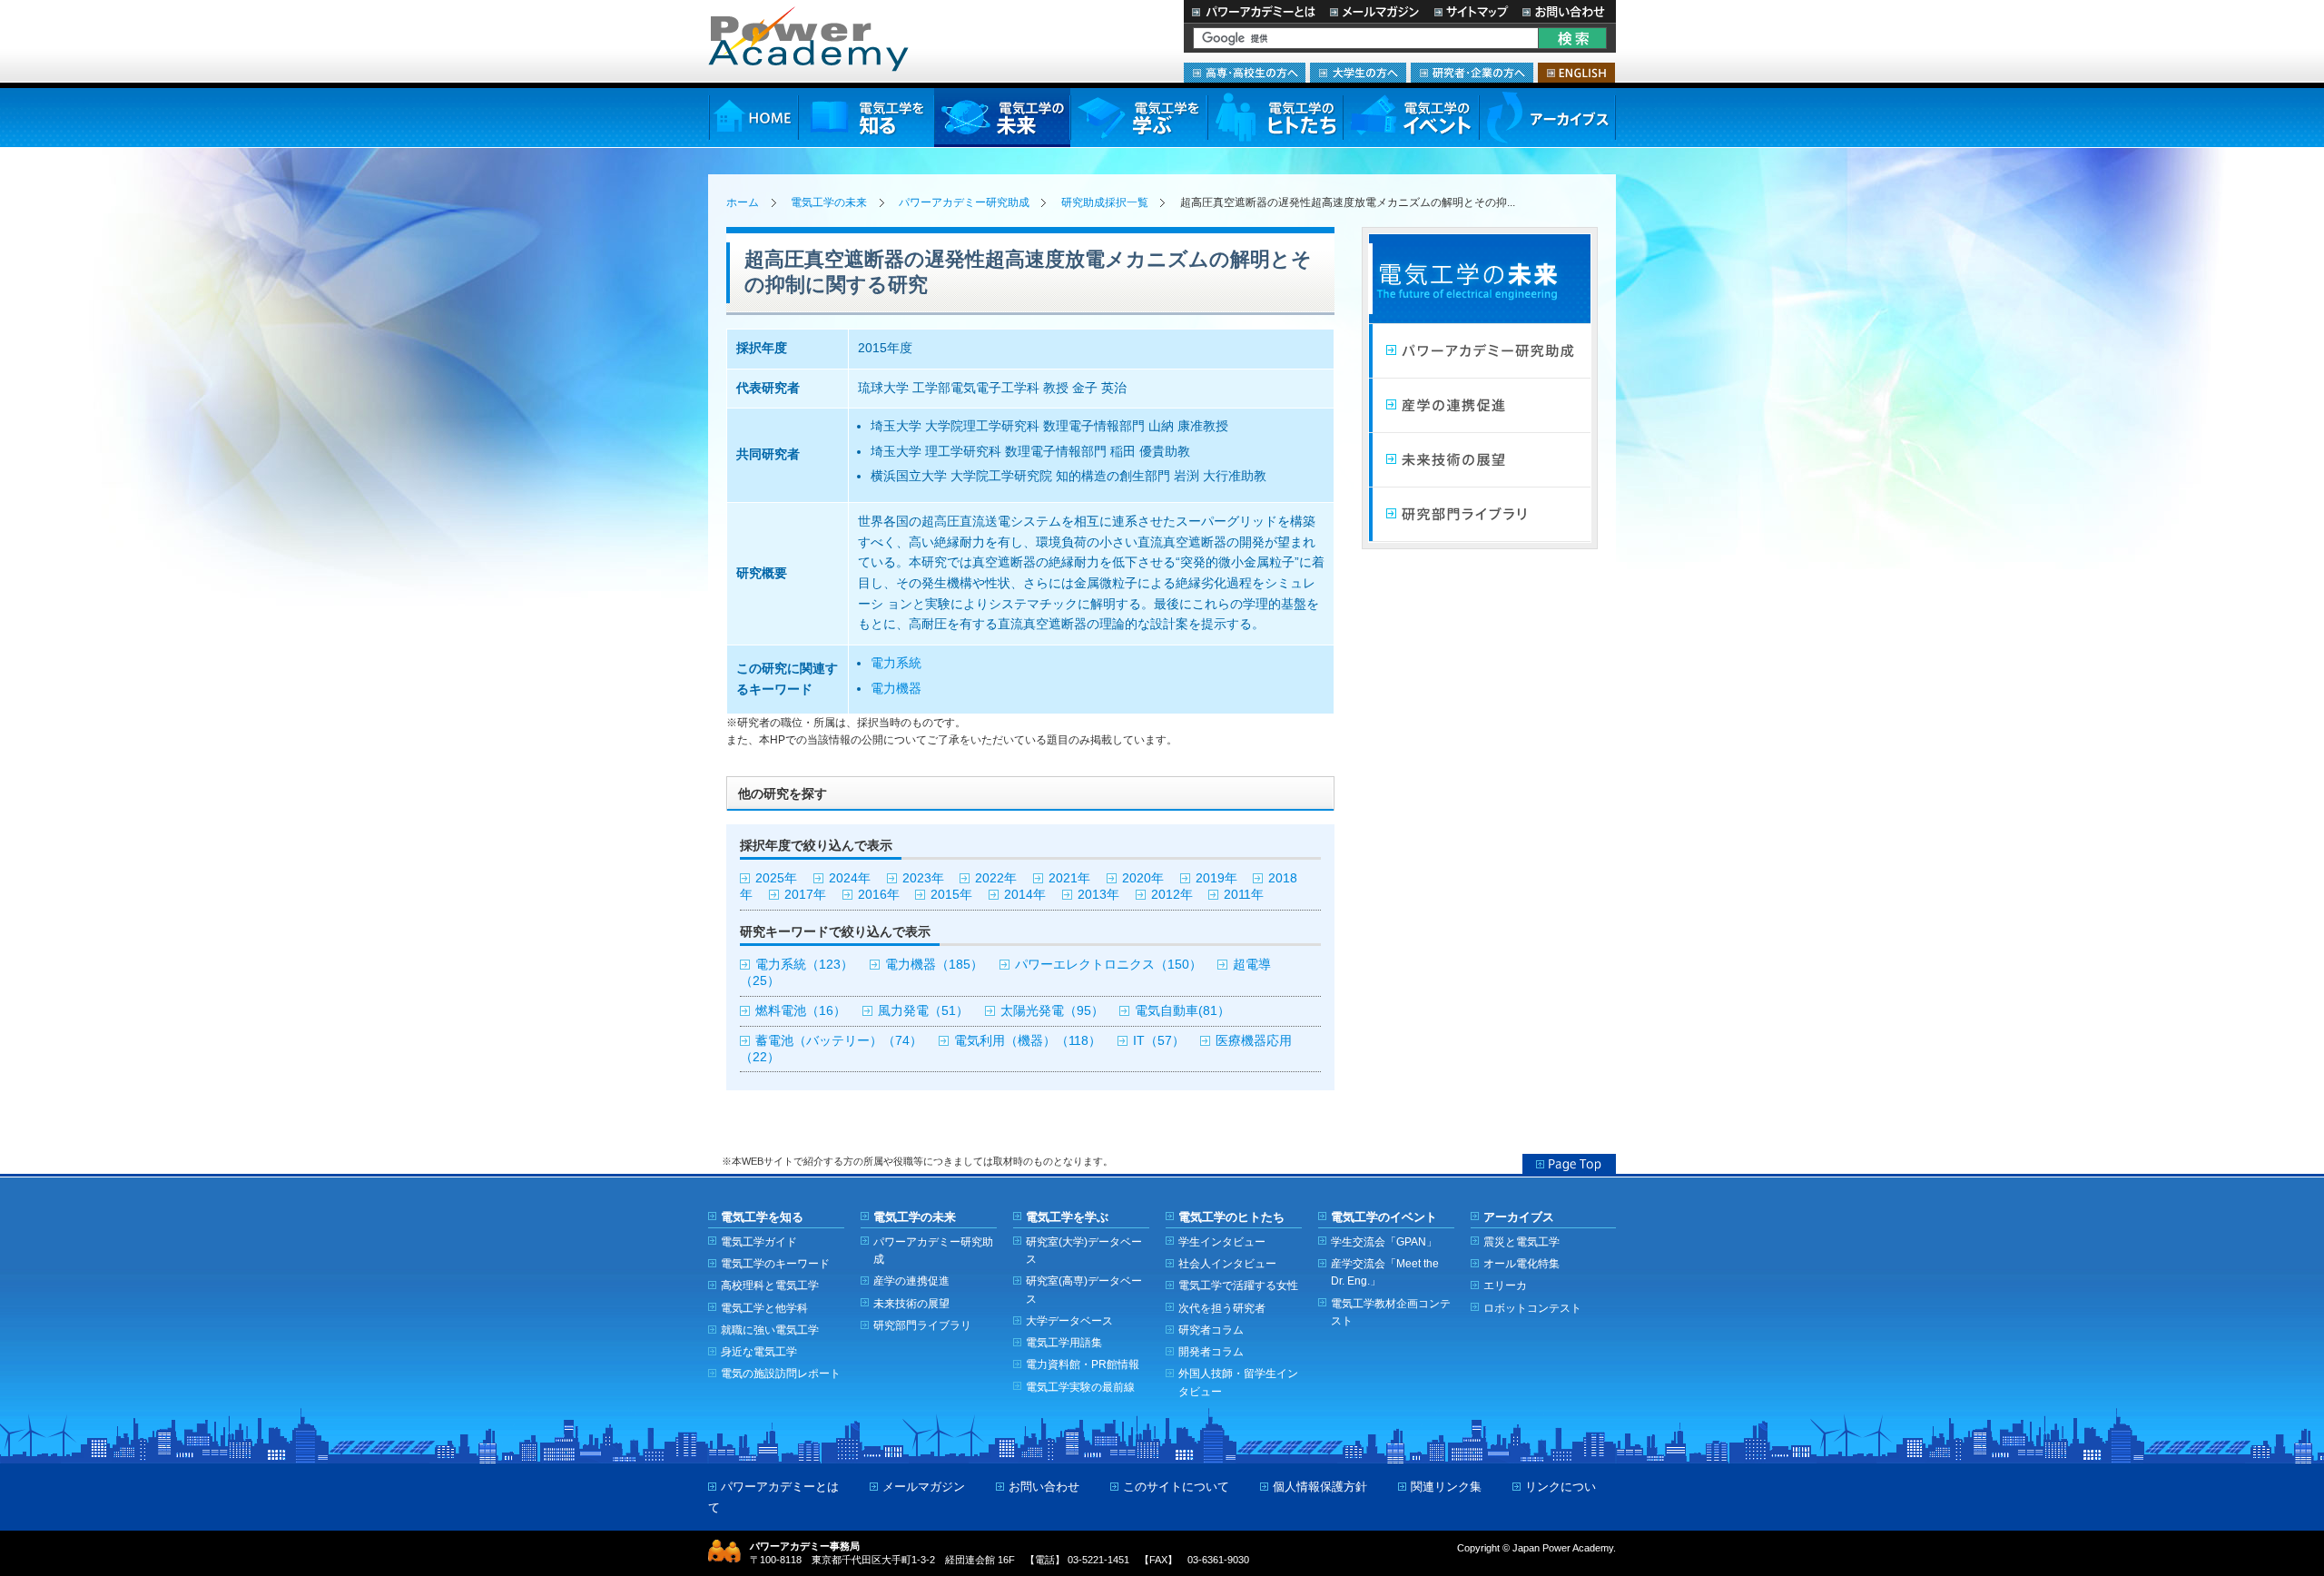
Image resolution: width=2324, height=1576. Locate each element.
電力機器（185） (934, 965)
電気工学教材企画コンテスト (1391, 1312)
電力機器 (896, 689)
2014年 (1025, 895)
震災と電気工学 (1521, 1241)
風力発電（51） (923, 1011)
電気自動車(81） (1182, 1011)
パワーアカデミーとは (1253, 11)
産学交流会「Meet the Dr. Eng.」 (1385, 1272)
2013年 (1098, 895)
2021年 (1069, 878)
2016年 (879, 895)
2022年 (996, 878)
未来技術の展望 (1480, 460)
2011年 (1244, 895)
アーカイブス (1547, 118)
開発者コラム (1211, 1351)
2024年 (850, 878)
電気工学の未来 (1002, 118)
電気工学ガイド (759, 1241)
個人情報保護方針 (1320, 1487)
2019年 (1216, 878)
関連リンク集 (1446, 1487)
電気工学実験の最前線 (1080, 1387)
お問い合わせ (1566, 11)
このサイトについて (1176, 1487)
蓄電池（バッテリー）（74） (839, 1041)
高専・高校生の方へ (1245, 73)
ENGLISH (1576, 73)
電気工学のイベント (1411, 118)
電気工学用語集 (1064, 1342)
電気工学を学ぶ (1138, 118)
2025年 (776, 878)
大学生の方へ (1358, 73)
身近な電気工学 (759, 1351)
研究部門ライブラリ (1480, 515)
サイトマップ (1471, 11)
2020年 (1143, 878)
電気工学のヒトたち (1275, 118)
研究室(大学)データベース (1084, 1250)
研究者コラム (1211, 1330)
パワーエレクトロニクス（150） (1108, 965)
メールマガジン (1374, 11)
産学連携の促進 (1480, 406)
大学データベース (1069, 1320)
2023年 (923, 878)
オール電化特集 (1521, 1263)
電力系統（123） (804, 965)
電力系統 (896, 663)
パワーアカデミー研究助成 (964, 202)
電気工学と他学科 (764, 1308)
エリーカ (1505, 1285)
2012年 (1172, 895)
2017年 (805, 895)
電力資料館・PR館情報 (1083, 1364)
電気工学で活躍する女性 (1238, 1285)
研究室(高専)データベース (1084, 1289)
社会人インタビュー (1227, 1263)
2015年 (951, 895)
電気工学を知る (866, 118)
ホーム (743, 202)
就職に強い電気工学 (770, 1330)
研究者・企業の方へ (1472, 73)
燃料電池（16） (801, 1011)
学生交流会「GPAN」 (1384, 1241)
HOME (753, 118)
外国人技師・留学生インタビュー (1238, 1382)
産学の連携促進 (911, 1280)
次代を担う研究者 (1222, 1308)
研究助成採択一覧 (1105, 202)
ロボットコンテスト (1532, 1308)
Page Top (1569, 1164)
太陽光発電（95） (1052, 1011)
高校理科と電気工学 (770, 1285)
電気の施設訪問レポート (781, 1373)
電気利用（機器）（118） (1028, 1041)
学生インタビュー (1222, 1241)
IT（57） (1159, 1041)
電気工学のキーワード (775, 1263)
